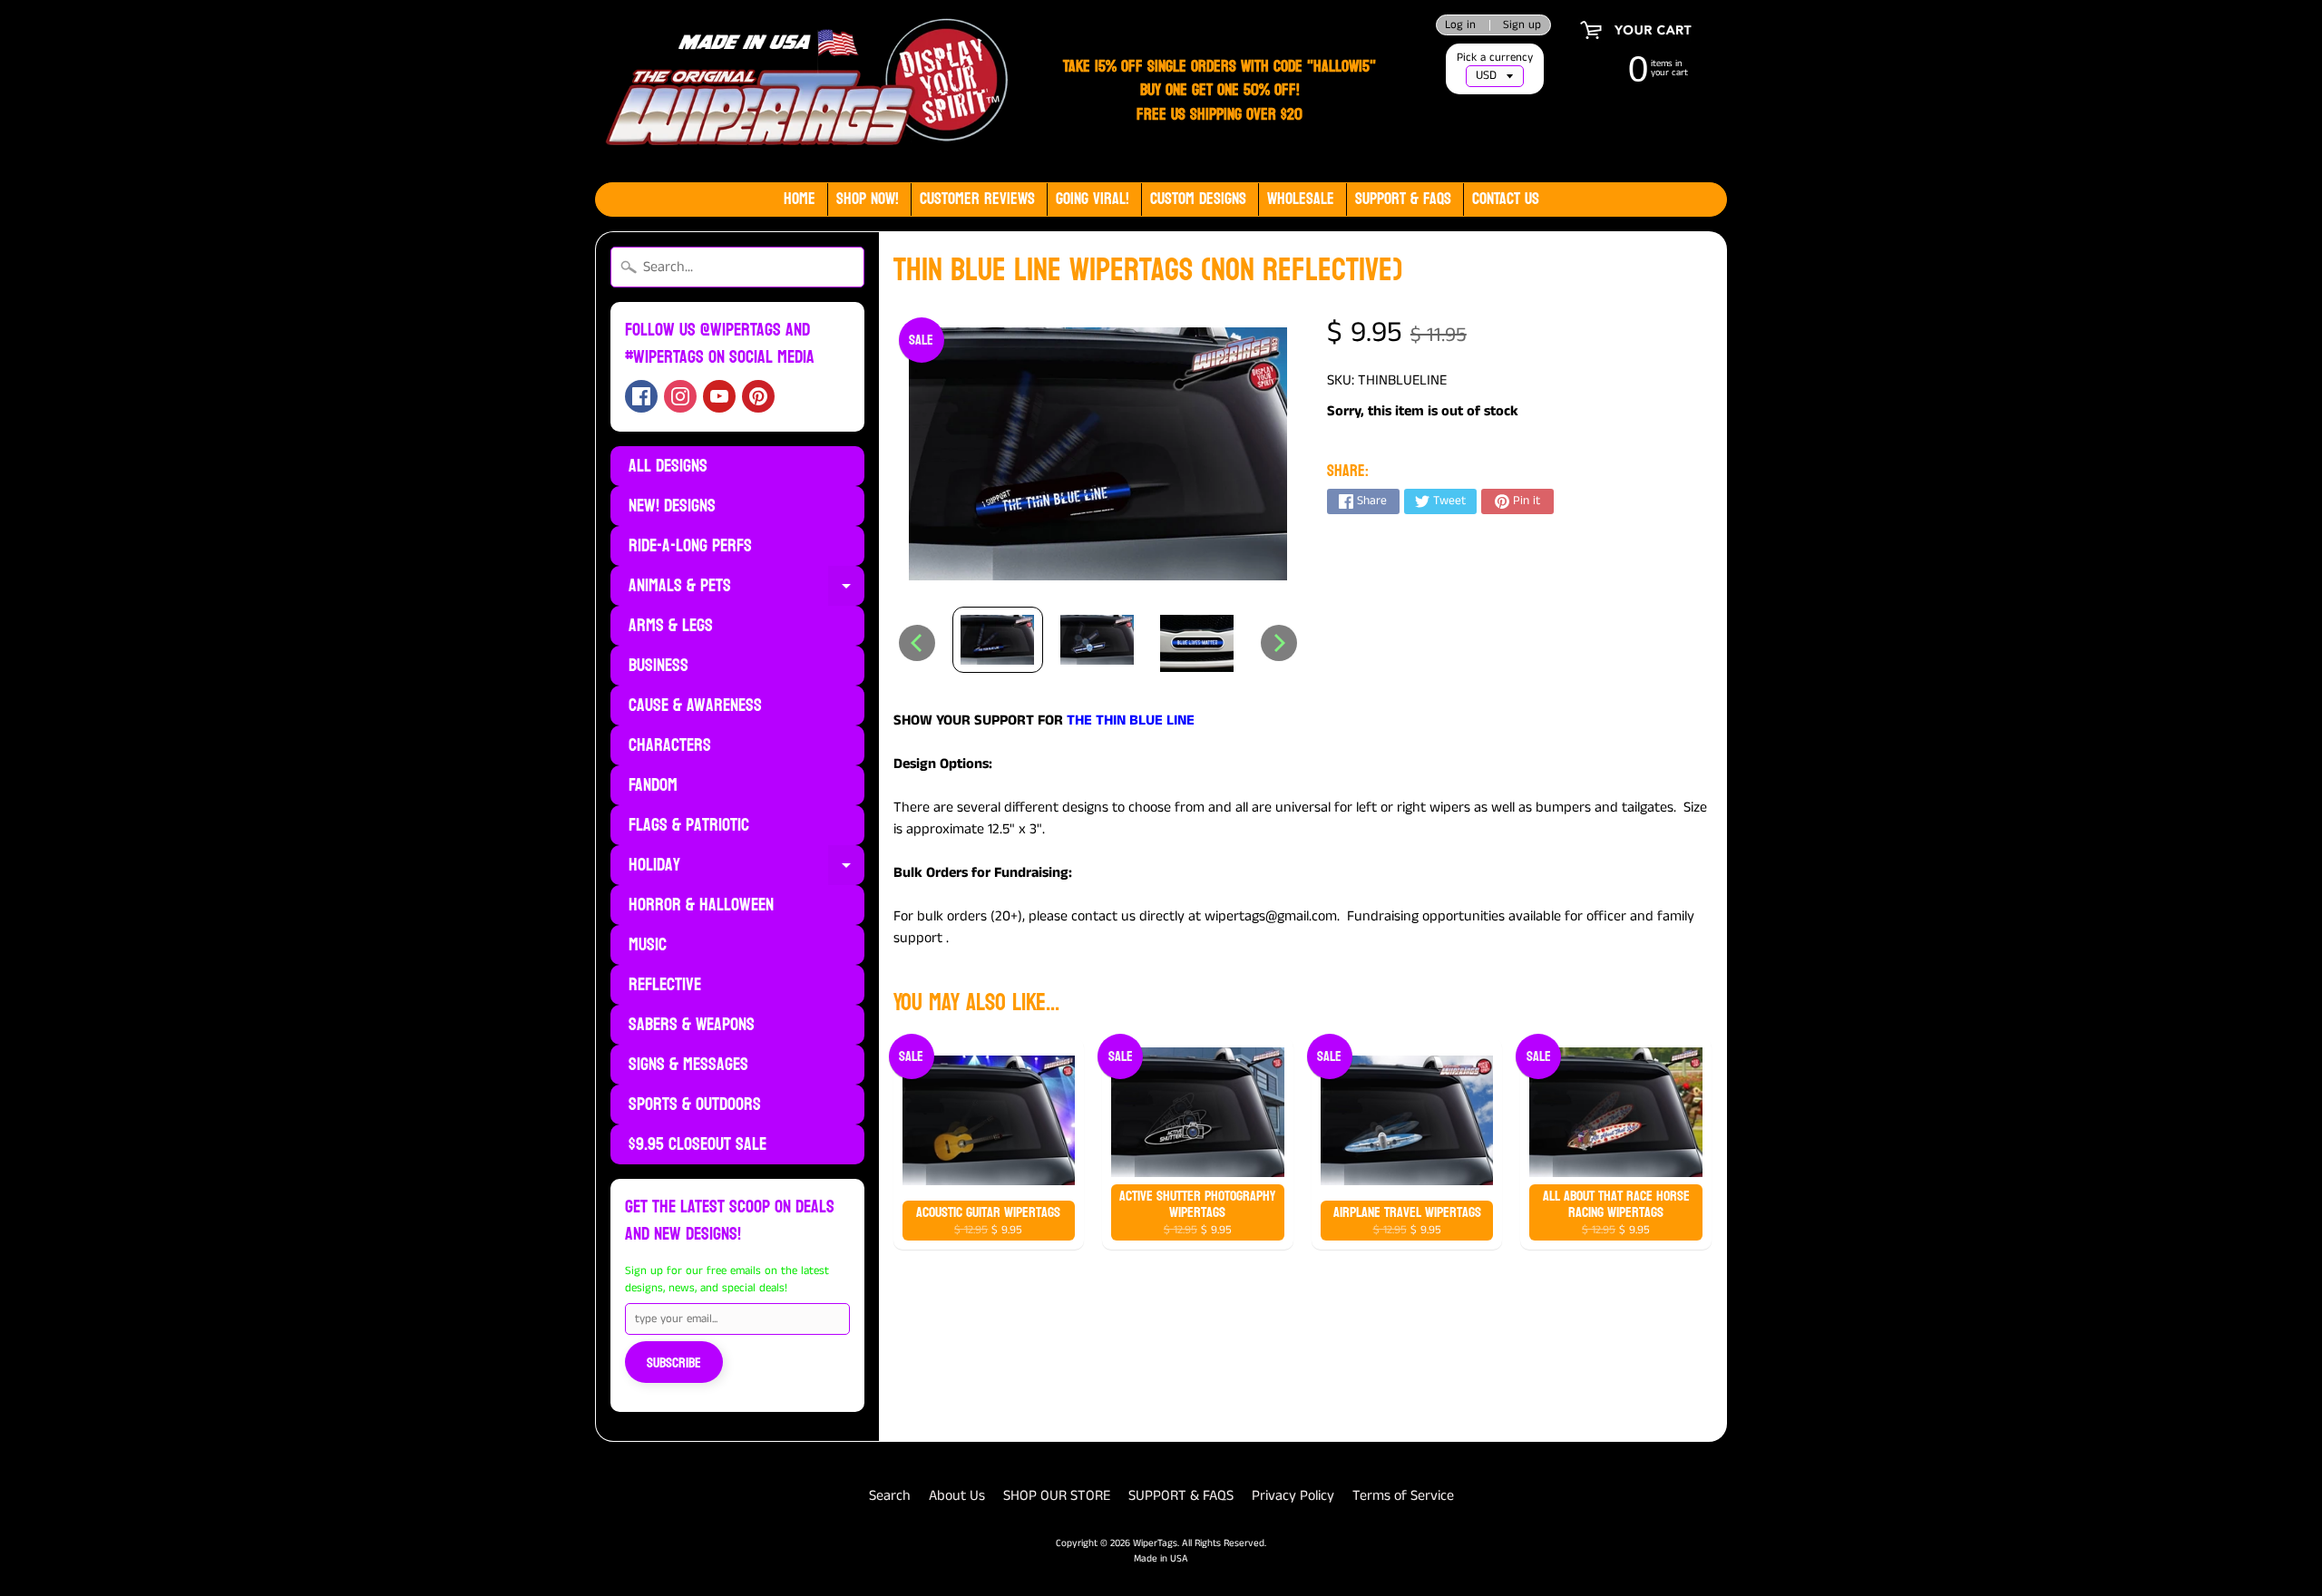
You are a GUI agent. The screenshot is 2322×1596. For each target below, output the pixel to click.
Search (890, 1496)
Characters (670, 745)
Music (648, 945)
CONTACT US (1506, 199)
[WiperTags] (803, 91)
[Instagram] (680, 396)
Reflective (665, 985)
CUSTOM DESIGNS (1198, 199)
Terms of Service (1403, 1496)
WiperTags (1155, 1543)
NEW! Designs (672, 506)
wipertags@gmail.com (1271, 916)
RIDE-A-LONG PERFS (690, 546)
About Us (957, 1496)
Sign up (1522, 25)
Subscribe (674, 1362)
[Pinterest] (758, 396)
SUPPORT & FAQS (1181, 1496)
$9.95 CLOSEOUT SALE (698, 1144)
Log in (1460, 25)
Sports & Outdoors (695, 1105)
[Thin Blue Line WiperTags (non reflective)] (998, 640)
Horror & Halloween (701, 905)
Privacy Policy (1293, 1496)
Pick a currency (1495, 58)
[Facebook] (641, 396)
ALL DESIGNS (668, 466)
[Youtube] (719, 396)
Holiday (746, 867)
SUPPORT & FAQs (1403, 199)
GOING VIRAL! (1093, 199)
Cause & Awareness (695, 706)
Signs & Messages (688, 1065)
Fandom (653, 785)
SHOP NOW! (868, 199)
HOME (800, 199)
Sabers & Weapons (692, 1025)
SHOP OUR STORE (1057, 1496)
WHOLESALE (1301, 199)
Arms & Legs (671, 626)
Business (659, 666)
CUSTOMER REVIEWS (977, 199)
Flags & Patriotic (689, 825)
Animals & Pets (746, 588)
